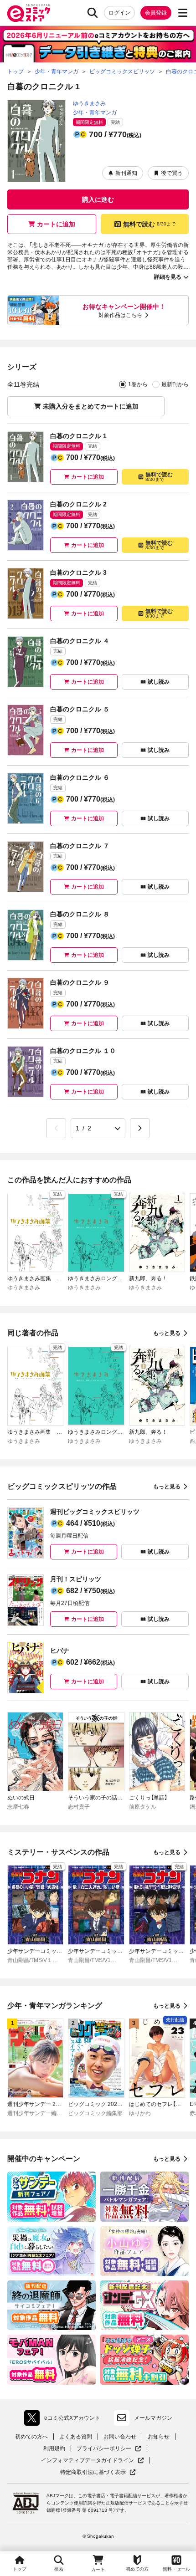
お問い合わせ (120, 2437)
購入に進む (98, 199)
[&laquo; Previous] (56, 1128)
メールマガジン (153, 2418)
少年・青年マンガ (95, 112)
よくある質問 (76, 2437)
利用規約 (54, 2448)
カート (98, 2569)
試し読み (159, 682)
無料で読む (149, 224)
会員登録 (156, 13)
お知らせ (159, 2437)
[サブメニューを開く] (183, 13)
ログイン (119, 13)
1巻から (138, 384)
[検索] (93, 13)
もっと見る (167, 1333)
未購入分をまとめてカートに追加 (91, 406)
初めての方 (137, 2569)
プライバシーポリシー (109, 2449)
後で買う (172, 173)
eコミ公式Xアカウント (64, 2420)
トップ (20, 2569)
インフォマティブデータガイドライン (88, 2461)
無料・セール (176, 2569)
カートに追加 (56, 224)
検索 (59, 2569)
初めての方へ (31, 2437)
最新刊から (175, 384)
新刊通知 (126, 173)
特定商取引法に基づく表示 (98, 2472)
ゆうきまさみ (89, 103)
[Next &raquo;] (140, 1128)
